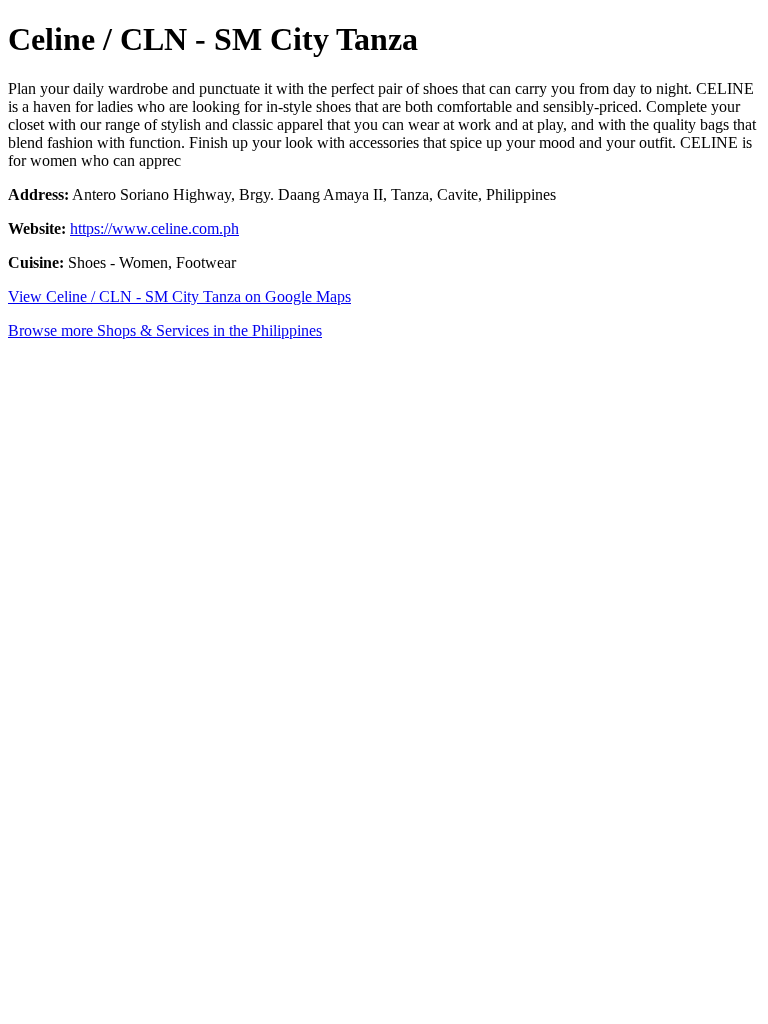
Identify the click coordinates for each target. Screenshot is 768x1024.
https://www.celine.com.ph (154, 228)
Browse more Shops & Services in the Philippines (165, 330)
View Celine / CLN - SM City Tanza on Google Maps (179, 296)
